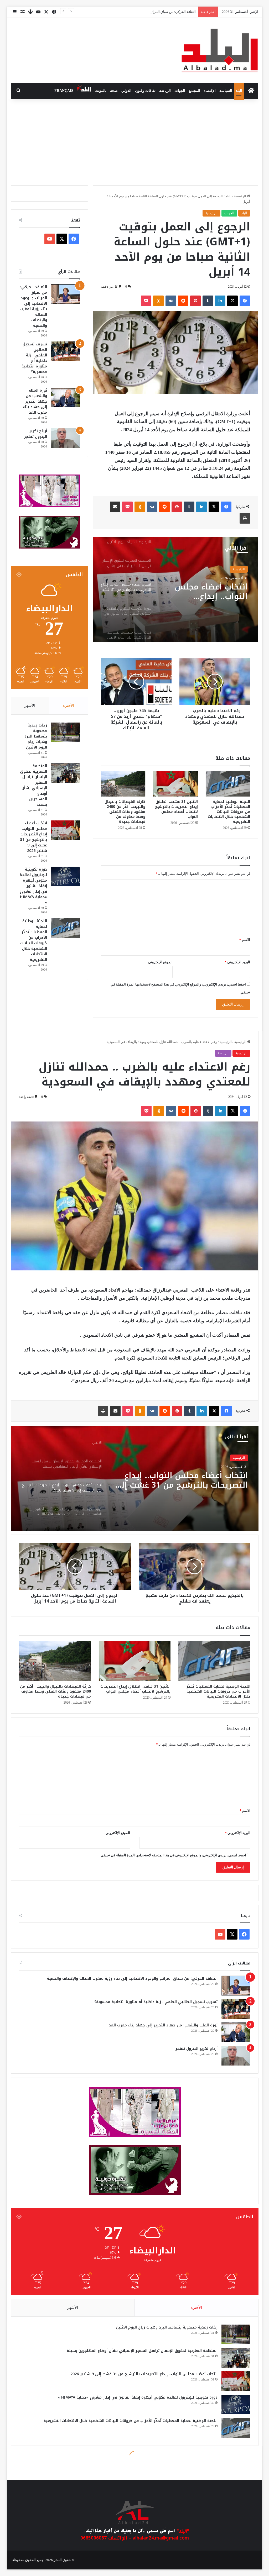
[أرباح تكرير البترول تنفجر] (65, 438)
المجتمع (194, 91)
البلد (239, 91)
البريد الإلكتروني (237, 962)
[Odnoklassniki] (158, 301)
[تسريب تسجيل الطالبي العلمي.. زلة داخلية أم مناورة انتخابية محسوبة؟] (65, 351)
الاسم (245, 940)
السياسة (226, 91)
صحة (114, 91)
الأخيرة (68, 705)
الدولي (126, 91)
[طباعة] (245, 518)
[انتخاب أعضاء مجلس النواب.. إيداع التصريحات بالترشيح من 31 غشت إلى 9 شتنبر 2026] (65, 830)
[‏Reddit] (183, 301)
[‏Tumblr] (208, 301)
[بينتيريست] (195, 301)
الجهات (180, 91)
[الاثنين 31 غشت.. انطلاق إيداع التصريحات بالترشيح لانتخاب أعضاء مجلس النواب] (175, 784)
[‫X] (232, 301)
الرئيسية (240, 196)
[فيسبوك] (245, 301)
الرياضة (165, 91)
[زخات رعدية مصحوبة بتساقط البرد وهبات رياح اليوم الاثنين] (65, 732)
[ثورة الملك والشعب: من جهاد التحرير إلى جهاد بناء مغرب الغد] (65, 397)
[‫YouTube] (50, 239)
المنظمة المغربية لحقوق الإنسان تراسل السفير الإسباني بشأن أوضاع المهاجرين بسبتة (33, 785)
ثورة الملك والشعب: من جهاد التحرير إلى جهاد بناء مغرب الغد (35, 401)
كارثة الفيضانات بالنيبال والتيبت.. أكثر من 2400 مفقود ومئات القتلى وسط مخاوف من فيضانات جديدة (125, 812)
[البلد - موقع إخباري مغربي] (220, 50)
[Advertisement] (134, 141)
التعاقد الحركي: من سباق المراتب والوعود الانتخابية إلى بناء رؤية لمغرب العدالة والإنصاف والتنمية (33, 306)
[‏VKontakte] (171, 301)
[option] (175, 589)
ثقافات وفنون (145, 91)
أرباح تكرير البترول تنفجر (36, 434)
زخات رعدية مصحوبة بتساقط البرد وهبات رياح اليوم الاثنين (210, 592)
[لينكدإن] (220, 301)
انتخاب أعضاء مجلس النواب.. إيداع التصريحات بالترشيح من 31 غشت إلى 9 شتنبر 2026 (33, 837)
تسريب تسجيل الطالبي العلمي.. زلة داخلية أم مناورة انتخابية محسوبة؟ (34, 358)
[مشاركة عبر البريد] (115, 507)
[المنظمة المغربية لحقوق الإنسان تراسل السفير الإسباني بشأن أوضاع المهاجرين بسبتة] (65, 773)
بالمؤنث (100, 91)
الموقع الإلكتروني (160, 962)
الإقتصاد (210, 91)
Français (64, 91)
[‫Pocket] (146, 301)
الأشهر (30, 705)
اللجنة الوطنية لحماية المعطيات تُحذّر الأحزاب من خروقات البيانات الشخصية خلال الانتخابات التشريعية (229, 812)
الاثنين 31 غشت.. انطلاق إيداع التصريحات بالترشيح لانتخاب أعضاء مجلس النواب (140, 12)
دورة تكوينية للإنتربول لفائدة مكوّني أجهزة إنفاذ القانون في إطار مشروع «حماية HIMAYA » (33, 886)
